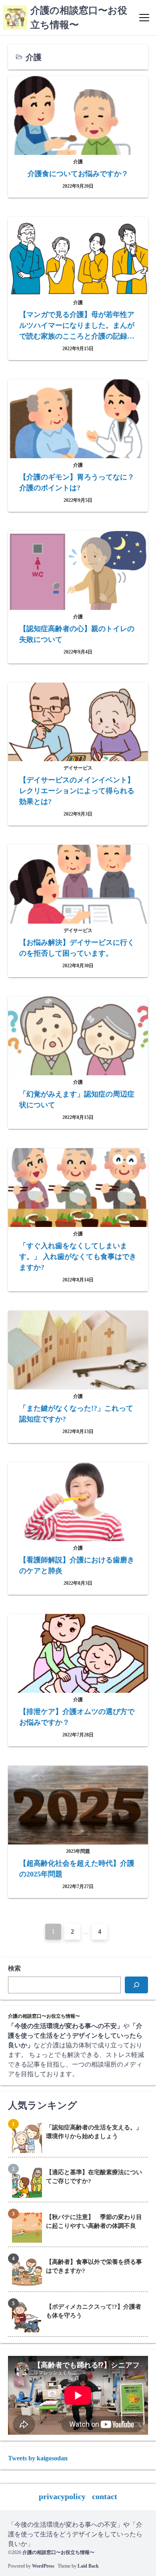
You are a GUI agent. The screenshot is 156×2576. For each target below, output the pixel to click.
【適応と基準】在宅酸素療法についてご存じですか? (94, 2177)
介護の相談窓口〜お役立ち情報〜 (58, 2552)
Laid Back (88, 2566)
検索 (14, 1968)
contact (105, 2496)
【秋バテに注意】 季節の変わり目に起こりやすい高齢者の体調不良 (94, 2222)
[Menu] (144, 18)
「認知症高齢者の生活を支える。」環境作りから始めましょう (94, 2132)
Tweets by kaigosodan (38, 2458)
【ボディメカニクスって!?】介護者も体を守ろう (94, 2311)
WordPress (43, 2566)
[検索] (136, 1985)
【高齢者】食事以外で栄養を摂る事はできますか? (94, 2266)
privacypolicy (62, 2496)
